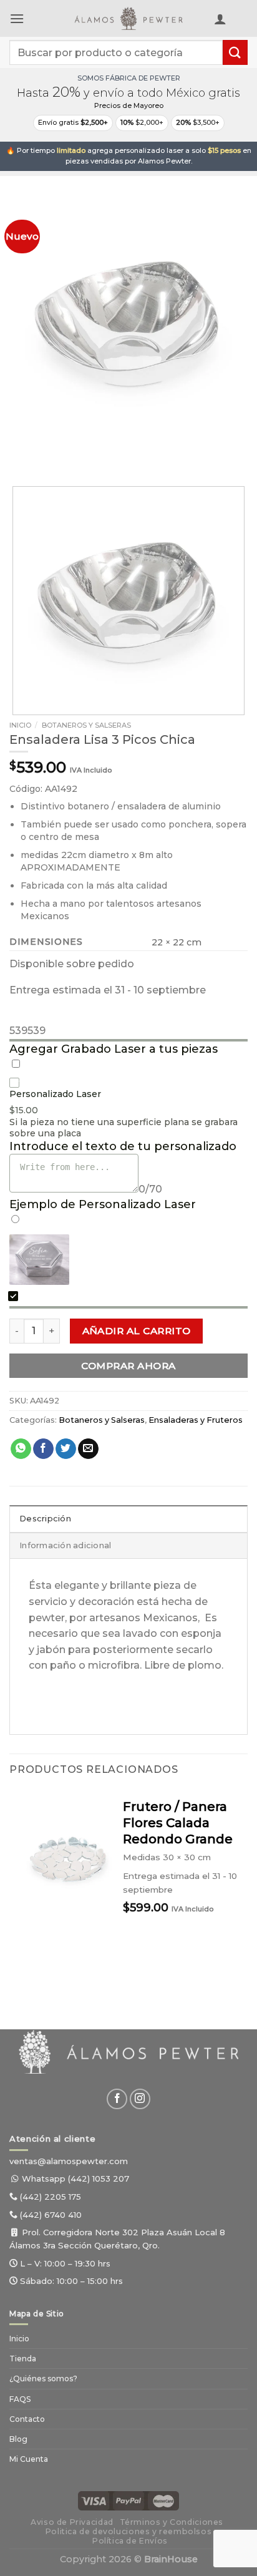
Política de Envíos (130, 2541)
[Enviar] (235, 52)
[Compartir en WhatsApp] (21, 1449)
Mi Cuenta (29, 2459)
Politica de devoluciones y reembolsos (129, 2531)
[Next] (56, 451)
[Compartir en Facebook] (43, 1449)
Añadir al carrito (137, 1331)
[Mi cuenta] (220, 19)
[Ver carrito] (241, 21)
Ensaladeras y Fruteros (196, 1420)
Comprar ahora (128, 1366)
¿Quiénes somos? (43, 2378)
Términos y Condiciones (172, 2522)
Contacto (27, 2419)
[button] (17, 18)
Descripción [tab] (45, 1519)
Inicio (20, 725)
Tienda (23, 2359)
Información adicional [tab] (65, 1545)
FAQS (20, 2399)
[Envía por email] (88, 1449)
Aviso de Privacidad (72, 2522)
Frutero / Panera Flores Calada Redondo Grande (178, 1823)
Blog (18, 2439)
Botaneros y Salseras (86, 725)
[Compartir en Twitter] (66, 1449)
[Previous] (22, 451)
